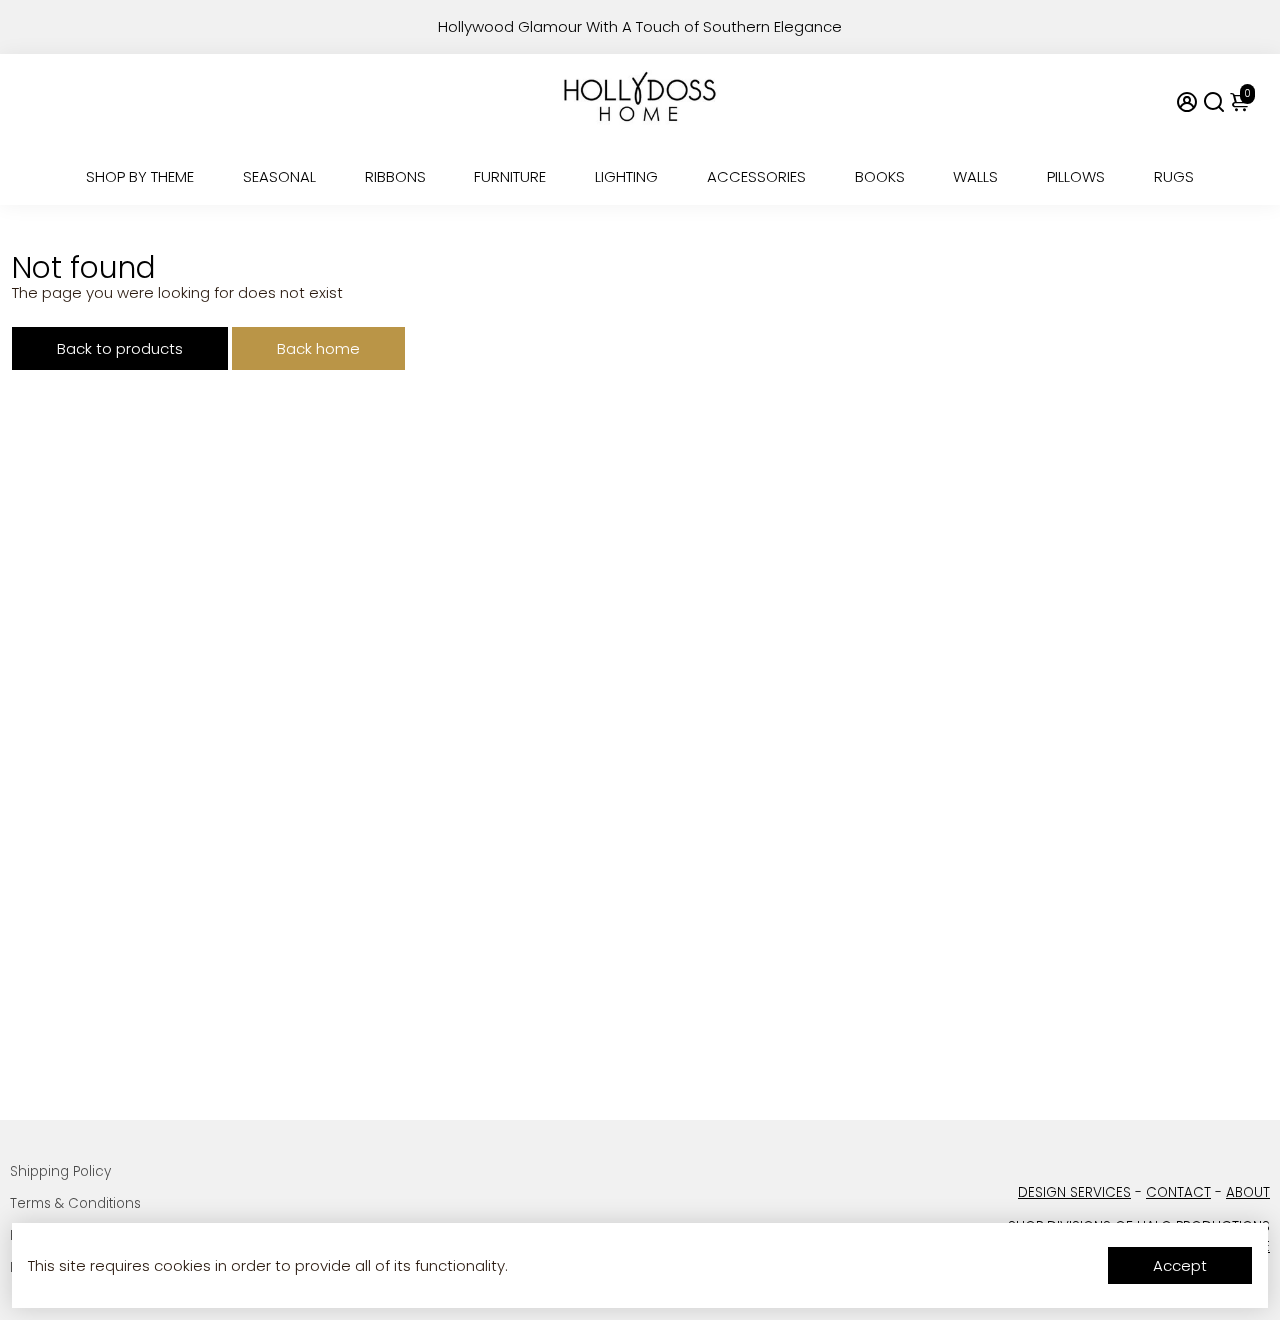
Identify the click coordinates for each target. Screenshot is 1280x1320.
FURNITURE (510, 176)
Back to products (120, 348)
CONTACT (1178, 1192)
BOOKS (880, 176)
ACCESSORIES (756, 176)
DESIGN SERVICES (1074, 1192)
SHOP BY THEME (140, 176)
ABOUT (1248, 1192)
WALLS (975, 176)
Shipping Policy (60, 1171)
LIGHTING (626, 176)
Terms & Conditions (75, 1203)
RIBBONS (395, 176)
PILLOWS (1076, 176)
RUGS (1174, 176)
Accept (1180, 1265)
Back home (318, 348)
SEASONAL (279, 176)
